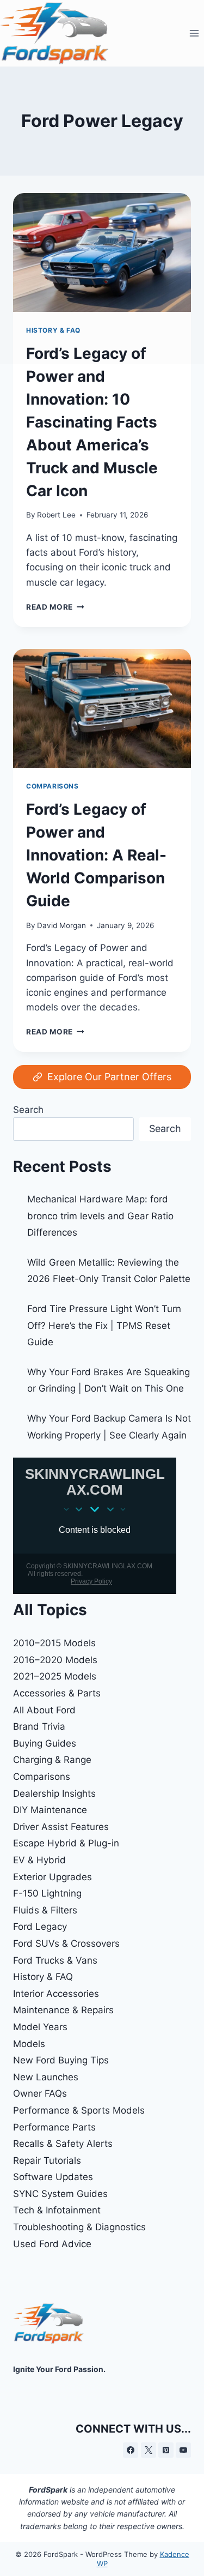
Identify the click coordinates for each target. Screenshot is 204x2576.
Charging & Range (52, 1760)
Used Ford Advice (52, 2244)
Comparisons (52, 786)
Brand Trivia (39, 1726)
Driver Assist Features (61, 1827)
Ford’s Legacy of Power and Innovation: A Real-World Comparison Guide (96, 855)
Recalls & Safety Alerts (63, 2144)
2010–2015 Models (54, 1643)
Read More (55, 607)
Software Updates (53, 2177)
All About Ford (44, 1710)
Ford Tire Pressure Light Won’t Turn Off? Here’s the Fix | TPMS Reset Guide (104, 1325)
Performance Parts (54, 2127)
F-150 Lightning (47, 1893)
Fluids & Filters (45, 1910)
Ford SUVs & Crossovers (66, 1943)
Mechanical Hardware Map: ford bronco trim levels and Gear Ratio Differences (100, 1216)
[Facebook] (131, 2450)
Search (28, 1110)
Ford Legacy (40, 1927)
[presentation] (102, 708)
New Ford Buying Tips (61, 2060)
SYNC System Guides (60, 2194)
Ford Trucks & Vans (55, 1960)
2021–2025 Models (55, 1676)
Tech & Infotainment (57, 2210)
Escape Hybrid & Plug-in (66, 1843)
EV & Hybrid (39, 1860)
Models (29, 2044)
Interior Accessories (56, 1994)
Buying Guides (45, 1743)
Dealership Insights (54, 1793)
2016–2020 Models (55, 1660)
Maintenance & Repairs (63, 2010)
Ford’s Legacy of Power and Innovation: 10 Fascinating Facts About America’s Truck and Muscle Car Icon (92, 422)
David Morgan (61, 925)
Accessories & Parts (57, 1693)
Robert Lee (56, 515)
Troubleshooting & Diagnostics (79, 2227)
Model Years (40, 2027)
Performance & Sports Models (79, 2110)
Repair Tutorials (47, 2160)
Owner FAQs (40, 2093)
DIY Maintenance (50, 1810)
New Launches (46, 2077)
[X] (149, 2450)
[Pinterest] (166, 2450)
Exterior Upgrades (52, 1877)
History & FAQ (43, 1977)
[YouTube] (183, 2450)
